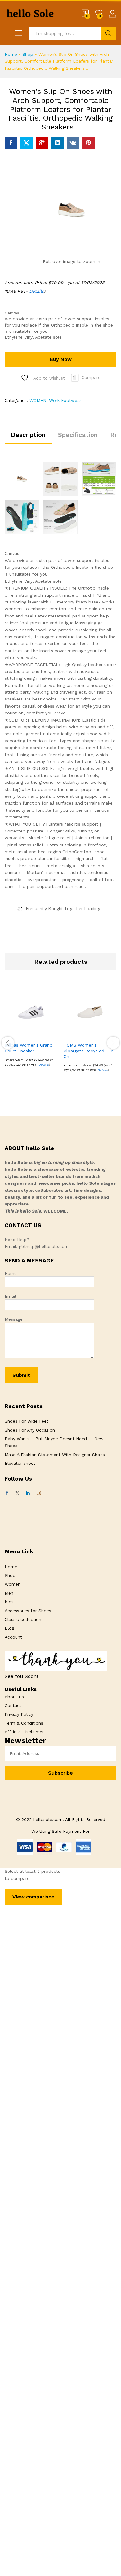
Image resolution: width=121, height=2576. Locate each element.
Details (36, 291)
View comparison (34, 1897)
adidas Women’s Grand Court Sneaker (29, 1048)
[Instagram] (39, 1493)
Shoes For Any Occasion (30, 1430)
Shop (28, 54)
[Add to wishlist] (44, 1035)
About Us (14, 1697)
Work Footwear (65, 400)
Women (13, 1584)
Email (10, 1296)
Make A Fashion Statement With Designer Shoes (55, 1455)
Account (13, 1637)
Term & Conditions (24, 1723)
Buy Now (61, 359)
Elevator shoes (20, 1463)
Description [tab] (28, 435)
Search (109, 33)
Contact (13, 1705)
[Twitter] (17, 1493)
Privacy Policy (19, 1714)
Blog (9, 1628)
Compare (91, 377)
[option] (31, 1031)
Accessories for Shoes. (29, 1611)
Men (9, 1593)
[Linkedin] (28, 1493)
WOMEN (38, 400)
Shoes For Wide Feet (27, 1421)
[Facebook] (7, 1493)
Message (14, 1319)
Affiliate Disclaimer (24, 1732)
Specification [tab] (78, 435)
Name (11, 1273)
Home (11, 54)
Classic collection (23, 1619)
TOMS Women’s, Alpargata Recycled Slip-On (90, 1051)
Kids (9, 1602)
